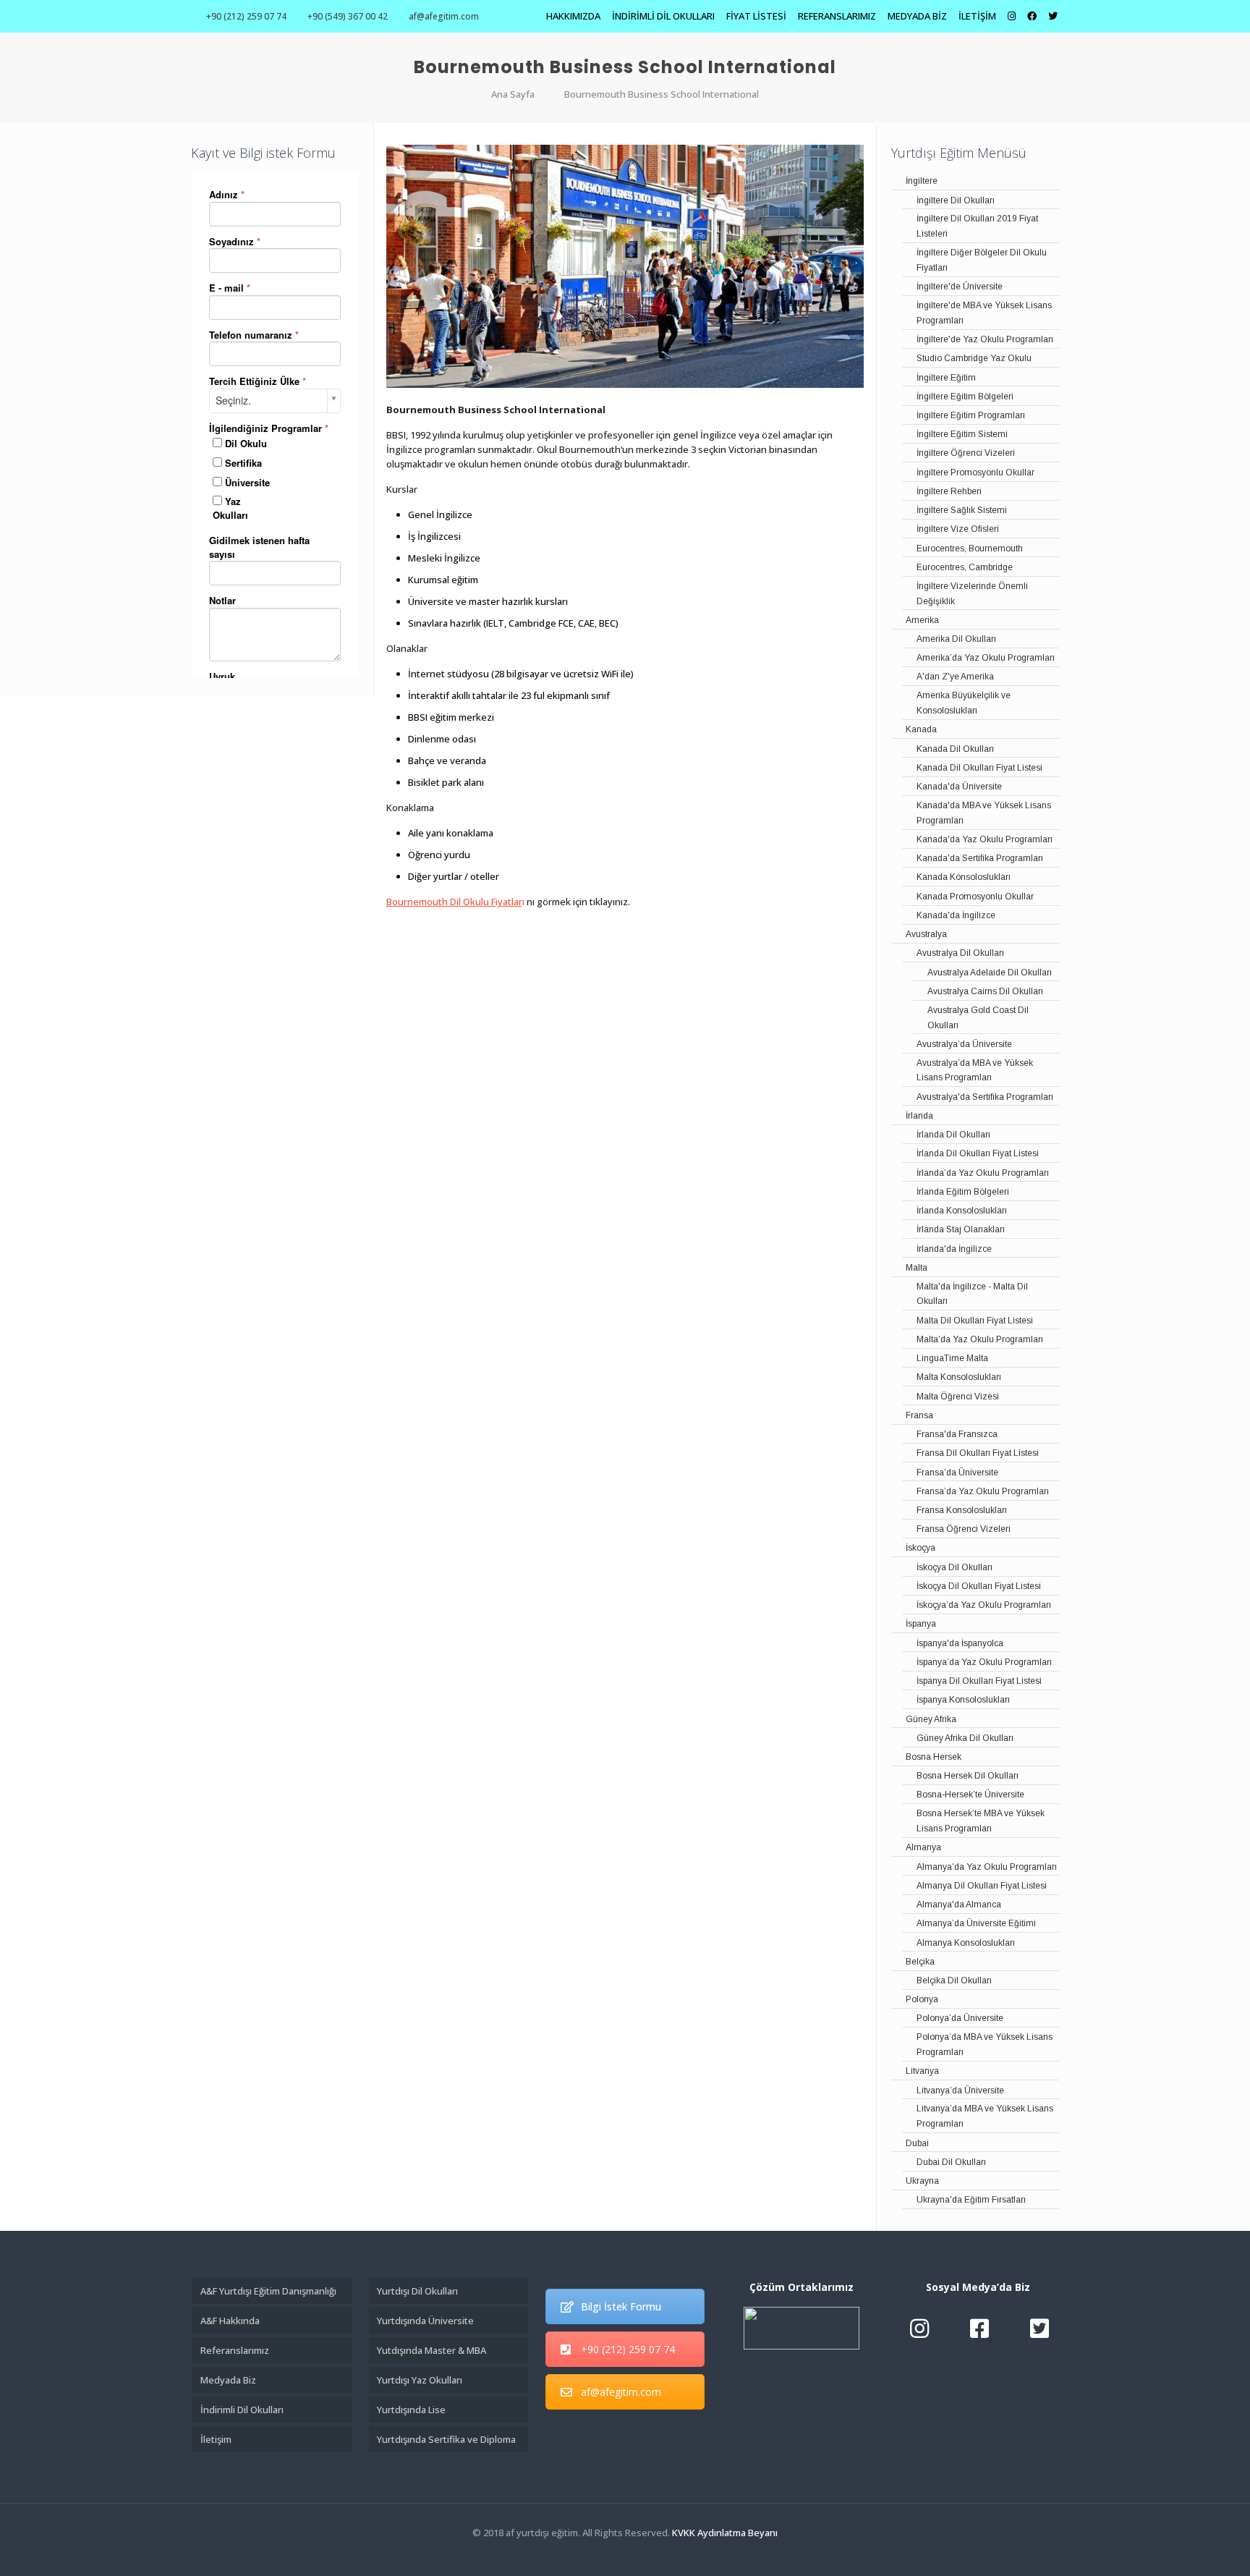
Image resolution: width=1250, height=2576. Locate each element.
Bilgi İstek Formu (621, 2306)
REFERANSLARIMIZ (837, 16)
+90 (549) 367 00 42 (348, 16)
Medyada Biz (228, 2380)
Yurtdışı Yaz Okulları (420, 2380)
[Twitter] (625, 2554)
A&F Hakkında (230, 2321)
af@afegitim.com (444, 16)
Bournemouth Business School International (662, 94)
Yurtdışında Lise (411, 2410)
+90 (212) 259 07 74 (246, 16)
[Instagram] (644, 2554)
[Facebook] (605, 2554)
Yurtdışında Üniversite (425, 2321)
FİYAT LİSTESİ (756, 16)
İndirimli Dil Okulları (242, 2410)
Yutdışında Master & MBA (431, 2350)
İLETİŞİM (977, 16)
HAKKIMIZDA (573, 16)
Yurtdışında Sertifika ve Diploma (446, 2439)
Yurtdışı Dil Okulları (417, 2291)
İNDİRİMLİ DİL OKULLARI (663, 16)
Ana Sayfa (513, 94)
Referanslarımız (235, 2350)
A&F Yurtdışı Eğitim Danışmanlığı (268, 2291)
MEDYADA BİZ (917, 16)
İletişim (216, 2439)
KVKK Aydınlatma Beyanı (725, 2533)
